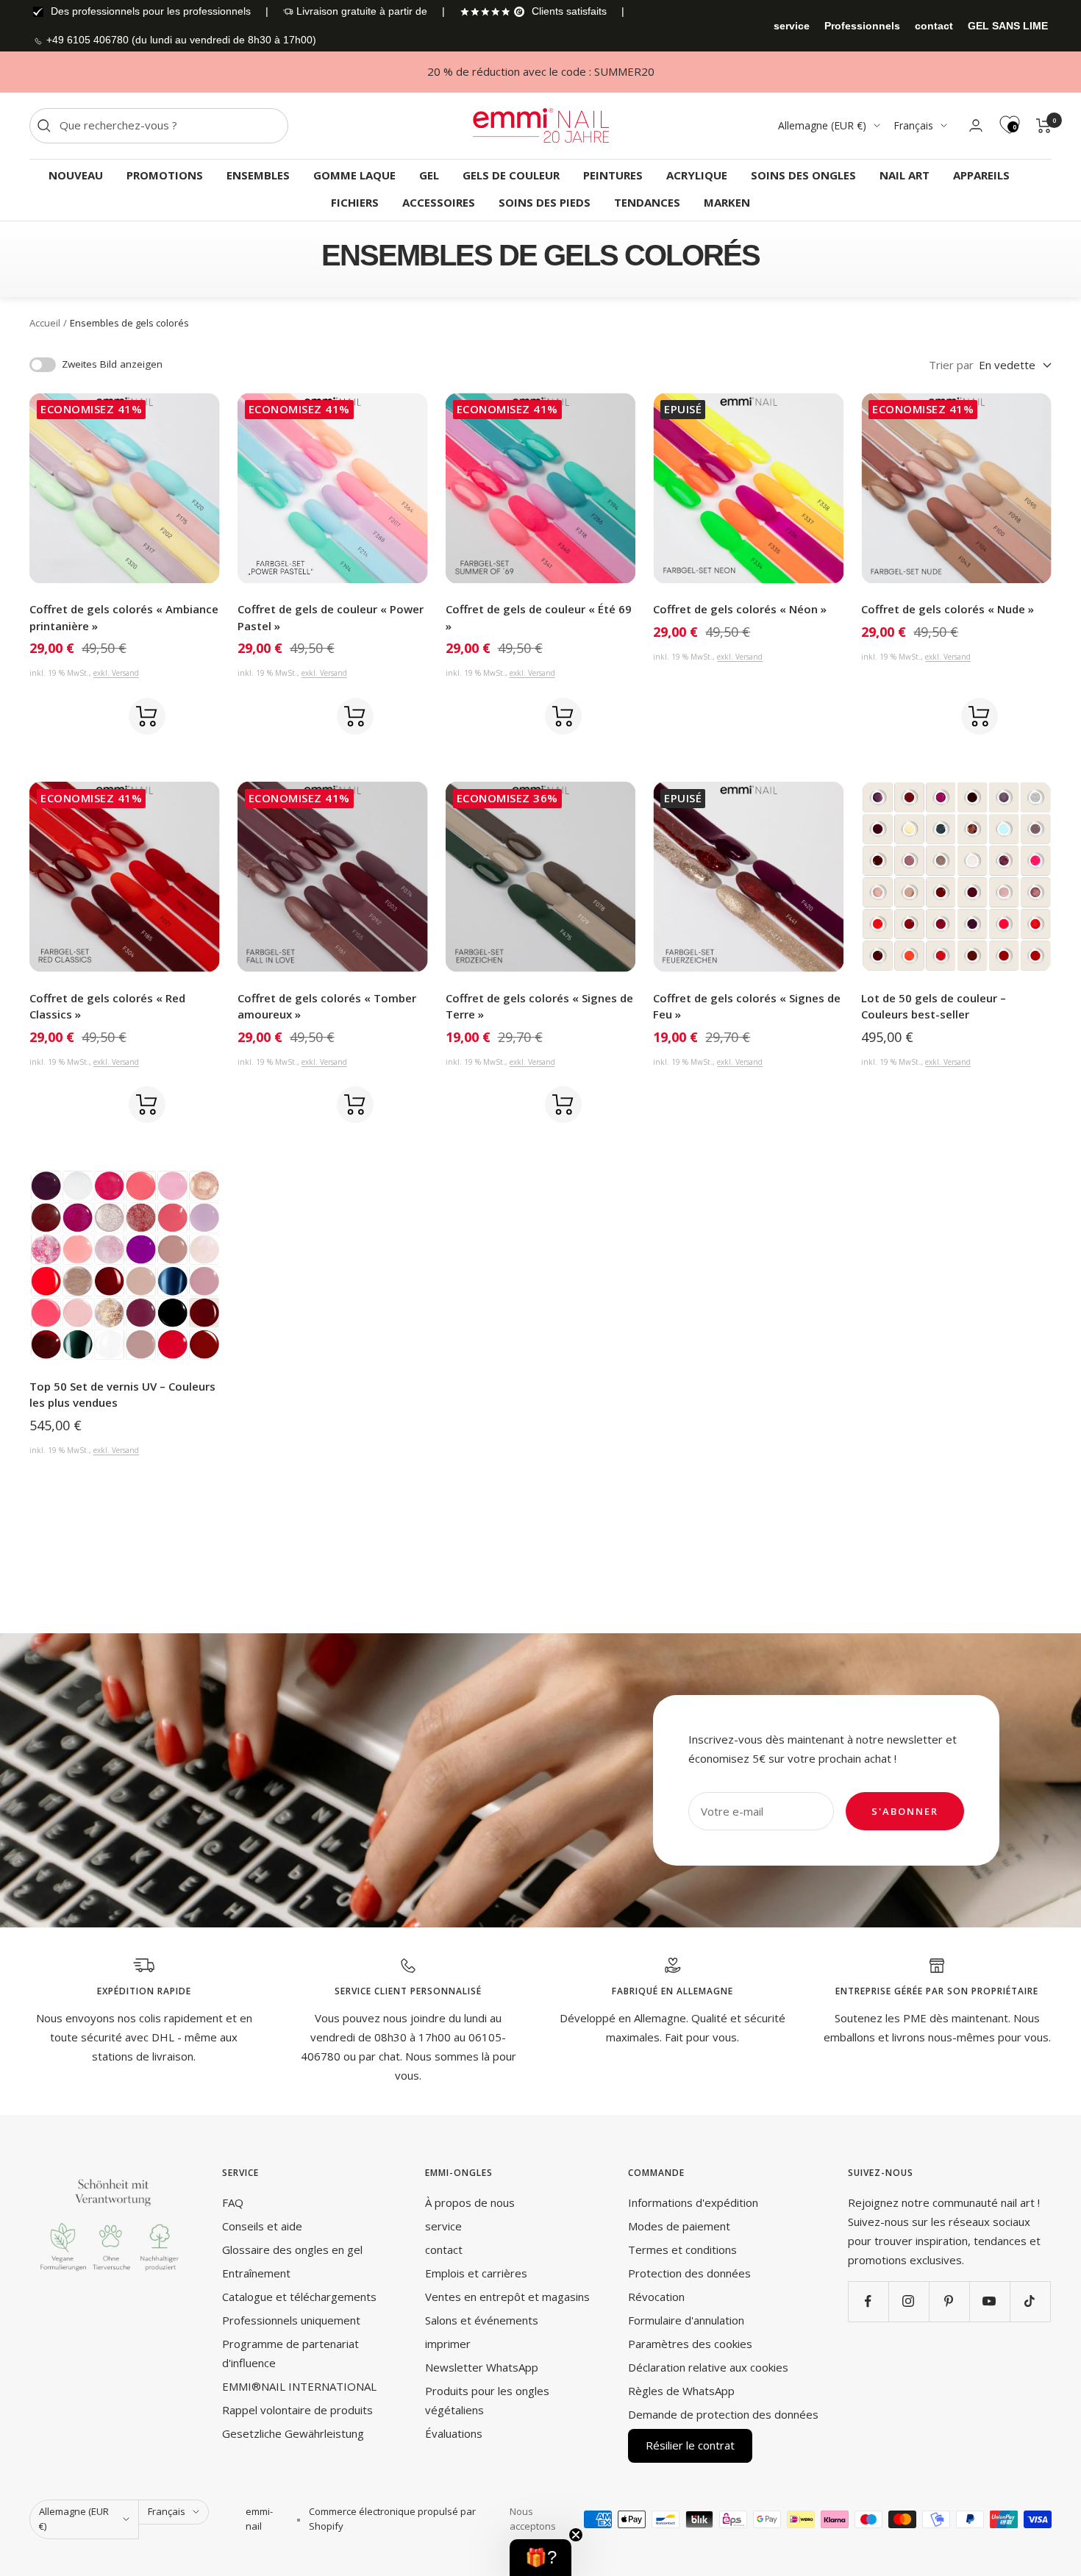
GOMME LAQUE (354, 175)
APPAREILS (981, 175)
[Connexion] (976, 125)
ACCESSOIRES (439, 202)
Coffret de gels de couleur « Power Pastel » (331, 617)
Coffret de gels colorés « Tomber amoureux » (327, 1006)
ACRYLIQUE (697, 175)
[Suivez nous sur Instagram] (909, 2301)
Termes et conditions (682, 2249)
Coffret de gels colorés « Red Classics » (107, 1006)
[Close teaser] (576, 2535)
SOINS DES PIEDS (545, 202)
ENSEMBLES (258, 175)
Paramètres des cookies (690, 2344)
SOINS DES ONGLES (803, 175)
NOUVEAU (76, 175)
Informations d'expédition (693, 2202)
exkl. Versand (116, 673)
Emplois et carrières (476, 2273)
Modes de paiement (679, 2226)
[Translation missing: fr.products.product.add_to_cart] (147, 716)
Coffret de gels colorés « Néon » (740, 609)
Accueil (45, 323)
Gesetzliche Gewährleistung (293, 2433)
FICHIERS (355, 202)
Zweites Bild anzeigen (112, 364)
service (792, 26)
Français (913, 125)
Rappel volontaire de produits (297, 2410)
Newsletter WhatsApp (482, 2367)
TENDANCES (647, 202)
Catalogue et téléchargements (299, 2297)
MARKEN (727, 202)
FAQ (233, 2202)
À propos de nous (470, 2202)
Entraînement (256, 2273)
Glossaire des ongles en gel (292, 2249)
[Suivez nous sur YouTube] (989, 2301)
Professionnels (862, 26)
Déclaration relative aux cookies (708, 2367)
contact (934, 26)
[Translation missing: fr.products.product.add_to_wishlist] (101, 716)
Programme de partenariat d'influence (290, 2353)
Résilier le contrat (690, 2445)
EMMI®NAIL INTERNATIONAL (299, 2386)
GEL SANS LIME (1008, 26)
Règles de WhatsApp (681, 2391)
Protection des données (689, 2273)
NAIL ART (905, 175)
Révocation (656, 2297)
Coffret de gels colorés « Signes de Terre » (539, 1006)
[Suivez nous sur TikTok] (1030, 2301)
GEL (429, 175)
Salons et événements (482, 2320)
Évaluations (454, 2433)
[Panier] (1044, 126)
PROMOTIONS (165, 175)
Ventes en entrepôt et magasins (507, 2297)
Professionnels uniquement (291, 2320)
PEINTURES (613, 175)
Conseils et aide (262, 2226)
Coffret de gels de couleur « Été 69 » (539, 617)
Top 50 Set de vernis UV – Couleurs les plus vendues (122, 1395)
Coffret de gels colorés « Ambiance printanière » (124, 617)
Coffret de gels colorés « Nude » (948, 609)
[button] (540, 2558)
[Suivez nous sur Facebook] (868, 2301)
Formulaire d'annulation (686, 2320)
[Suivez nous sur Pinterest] (949, 2301)
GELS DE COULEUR (511, 175)
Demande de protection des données (723, 2414)
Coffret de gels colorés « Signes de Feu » (747, 1006)
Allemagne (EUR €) (822, 125)
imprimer (448, 2344)
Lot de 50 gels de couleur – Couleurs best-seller (934, 1006)
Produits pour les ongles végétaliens (487, 2400)
